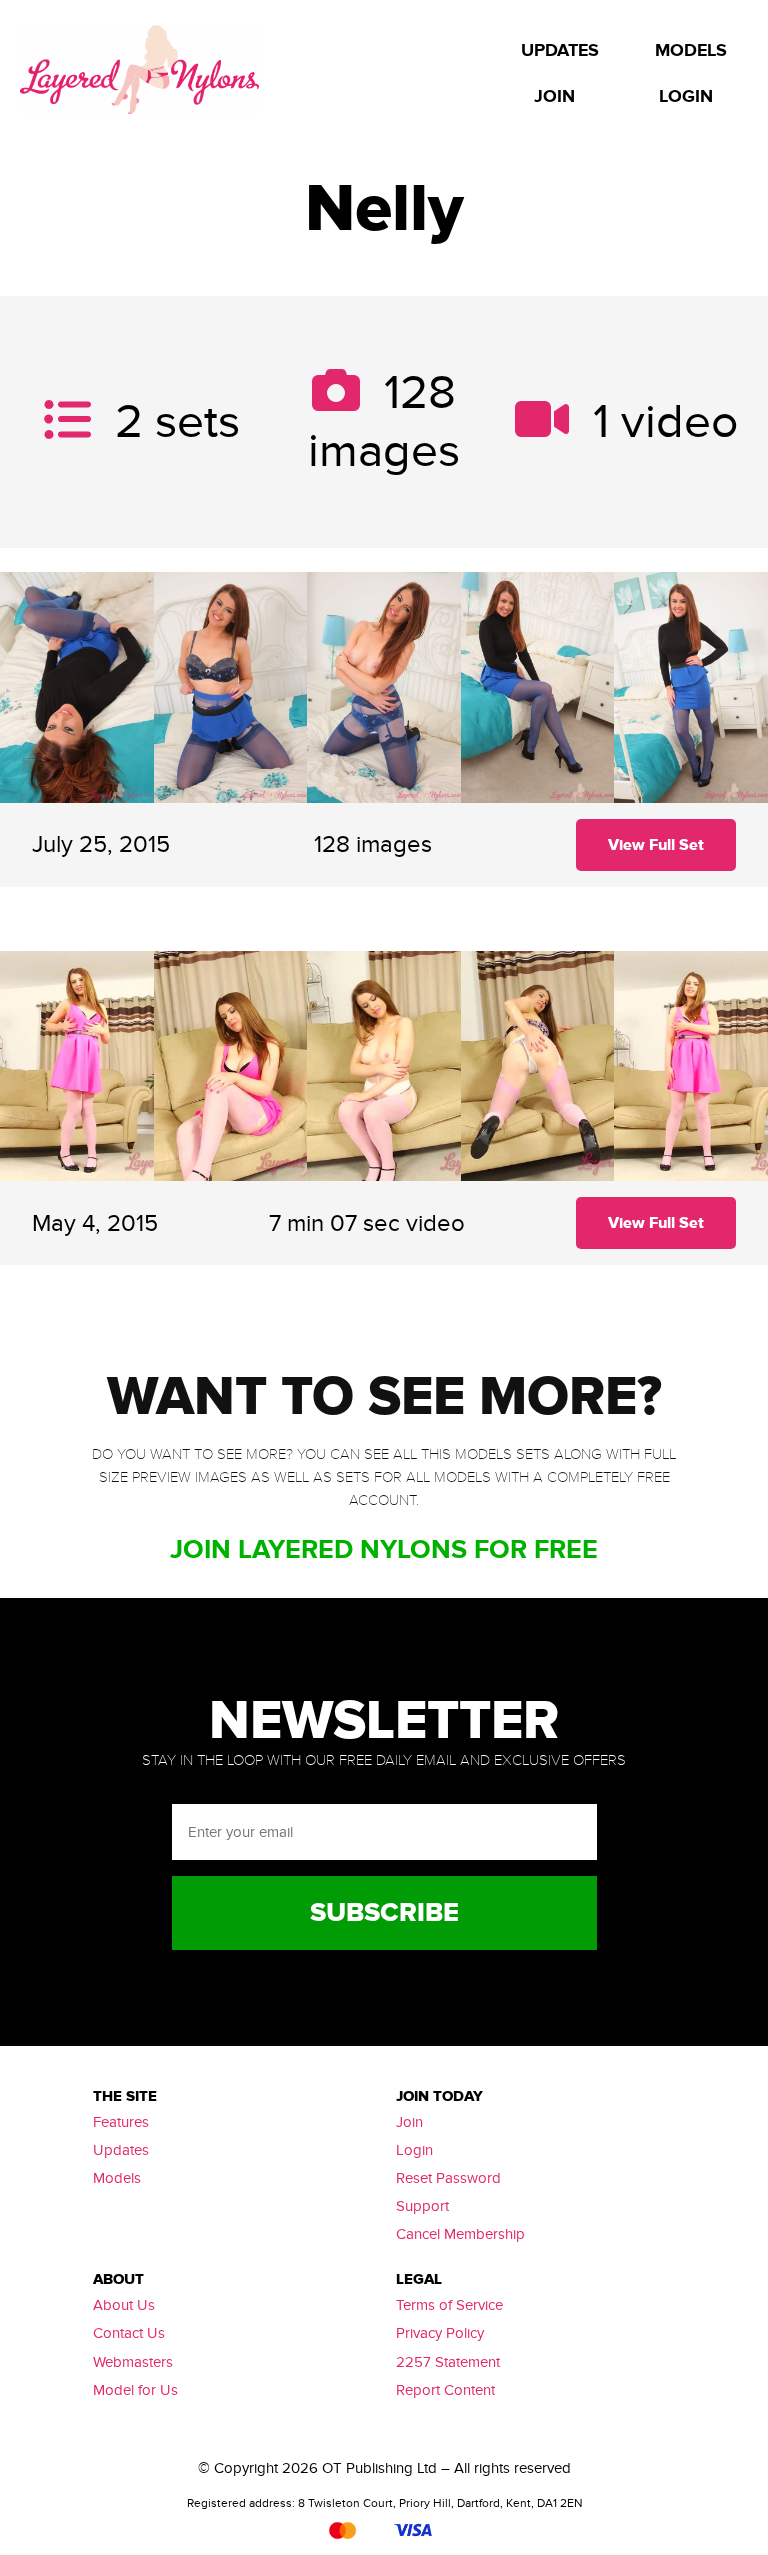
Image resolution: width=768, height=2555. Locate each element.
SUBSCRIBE (384, 1913)
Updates (121, 2150)
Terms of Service (449, 2305)
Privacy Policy (440, 2333)
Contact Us (129, 2333)
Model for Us (135, 2390)
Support (422, 2206)
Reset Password (448, 2178)
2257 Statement (448, 2362)
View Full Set (656, 845)
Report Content (445, 2390)
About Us (124, 2305)
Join (409, 2122)
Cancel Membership (460, 2234)
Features (121, 2122)
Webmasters (133, 2362)
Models (117, 2178)
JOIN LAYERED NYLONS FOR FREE (384, 1549)
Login (414, 2150)
